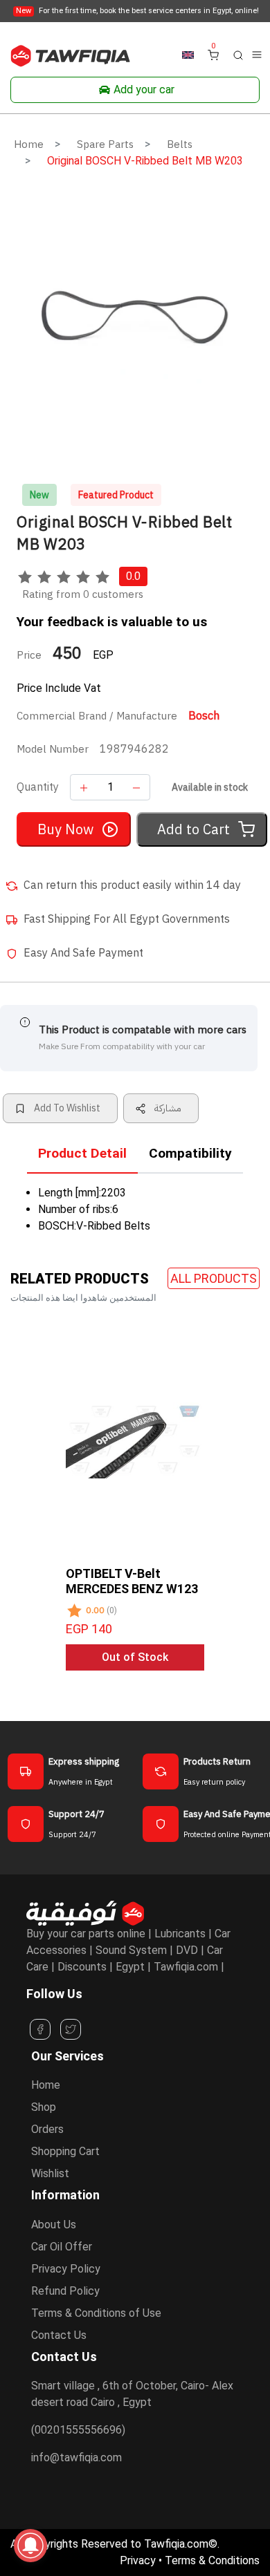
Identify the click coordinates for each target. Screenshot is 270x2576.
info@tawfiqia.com (76, 2457)
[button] (238, 54)
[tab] (82, 1157)
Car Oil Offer (62, 2247)
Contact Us (59, 2335)
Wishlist (50, 2173)
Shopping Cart (65, 2151)
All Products (214, 1278)
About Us (54, 2225)
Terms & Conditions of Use (96, 2313)
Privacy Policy (66, 2269)
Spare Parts (105, 144)
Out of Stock (135, 1657)
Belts (180, 144)
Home (29, 144)
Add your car (144, 90)
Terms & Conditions (212, 2560)
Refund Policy (65, 2291)
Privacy (138, 2560)
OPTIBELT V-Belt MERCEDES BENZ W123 (132, 1581)
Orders (47, 2129)
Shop (44, 2107)
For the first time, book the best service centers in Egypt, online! (137, 11)
